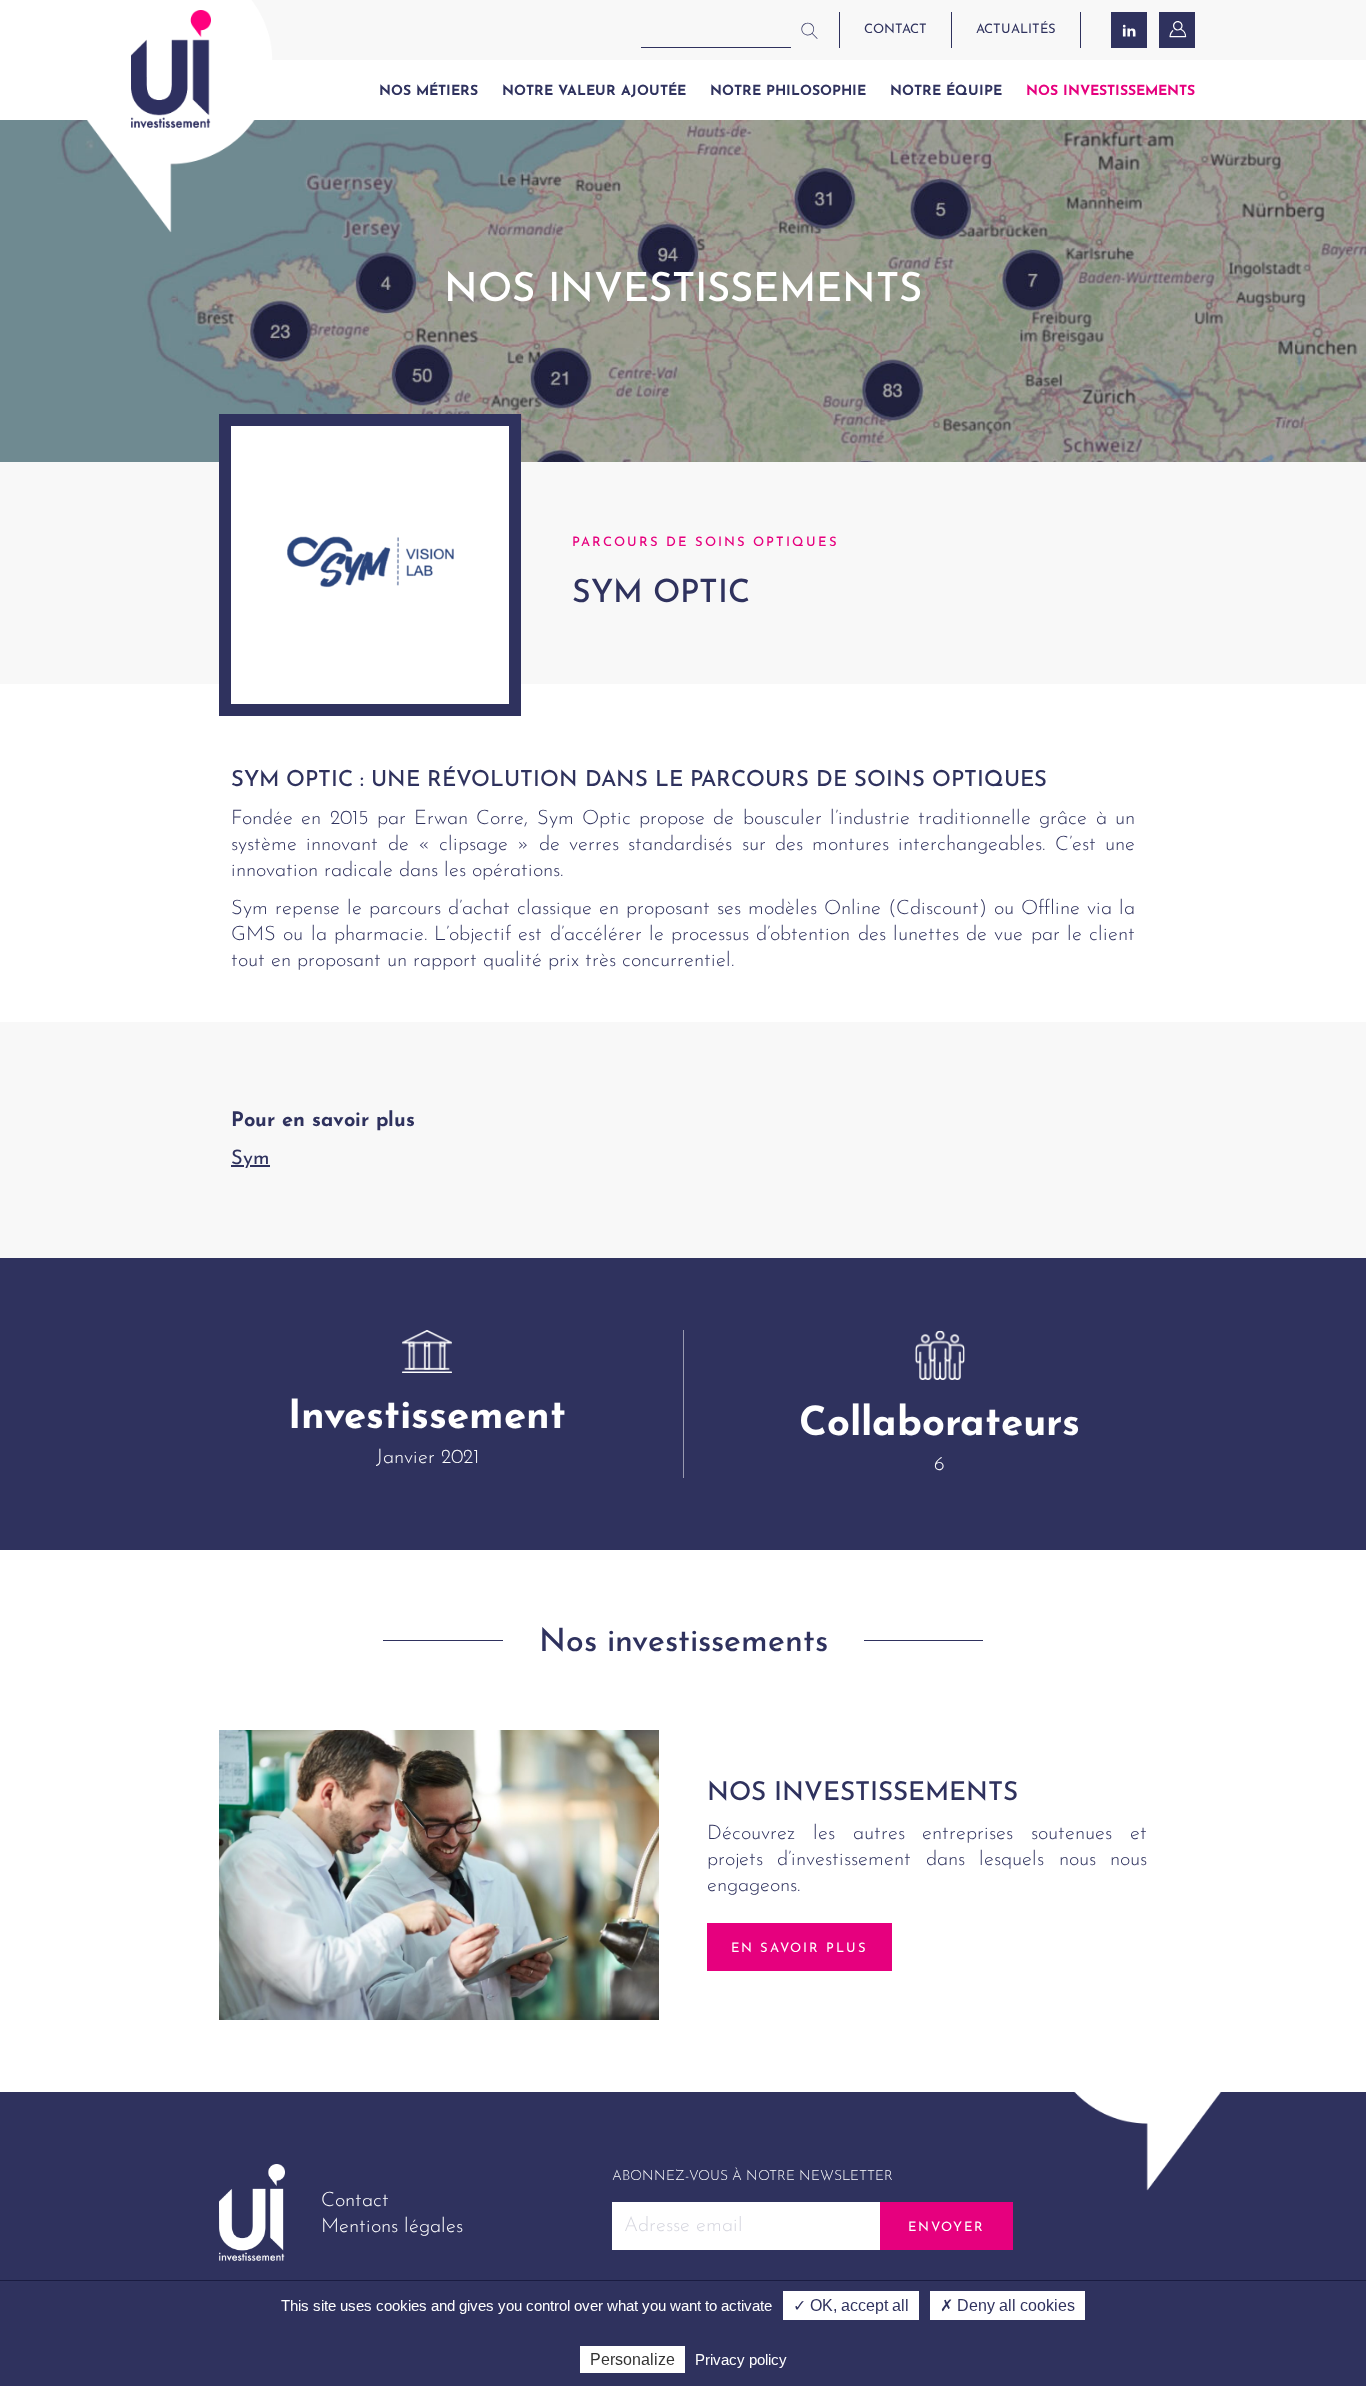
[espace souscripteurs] (1179, 30)
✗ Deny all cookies (1007, 2305)
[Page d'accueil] (171, 69)
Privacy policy (741, 2359)
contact (895, 29)
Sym (250, 1159)
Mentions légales (392, 2227)
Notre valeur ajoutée (594, 91)
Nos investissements (1110, 91)
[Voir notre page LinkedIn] (1129, 30)
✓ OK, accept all (851, 2305)
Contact (355, 2201)
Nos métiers (428, 91)
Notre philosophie (788, 91)
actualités (1016, 29)
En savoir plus (799, 1948)
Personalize (632, 2359)
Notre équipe (946, 91)
